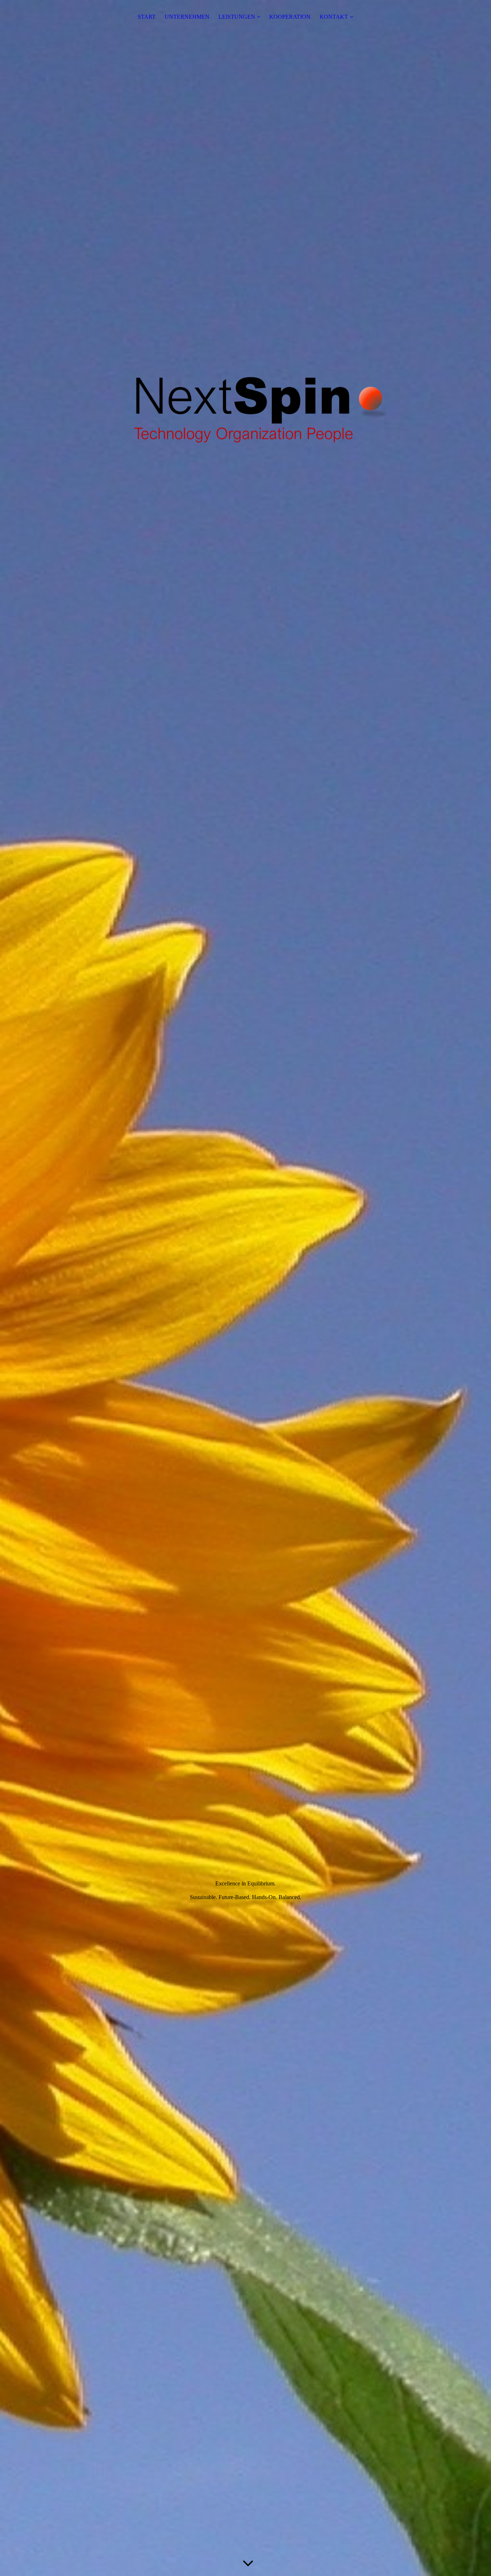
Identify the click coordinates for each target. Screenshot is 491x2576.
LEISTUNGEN (237, 17)
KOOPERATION (290, 17)
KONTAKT (334, 17)
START (147, 17)
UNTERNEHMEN (187, 17)
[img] (245, 1288)
